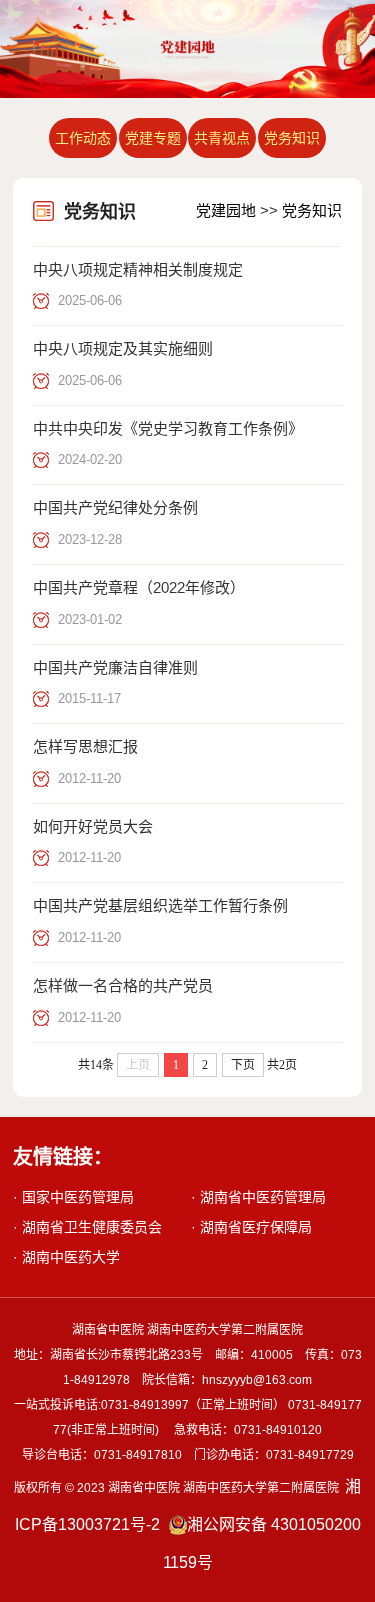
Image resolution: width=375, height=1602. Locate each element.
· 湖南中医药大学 (66, 1257)
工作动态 (83, 138)
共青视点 (222, 138)
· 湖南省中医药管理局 (258, 1197)
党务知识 (292, 138)
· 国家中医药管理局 (73, 1197)
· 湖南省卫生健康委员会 (87, 1227)
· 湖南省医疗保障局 (251, 1227)
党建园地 (226, 210)
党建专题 (153, 138)
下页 (243, 1065)
